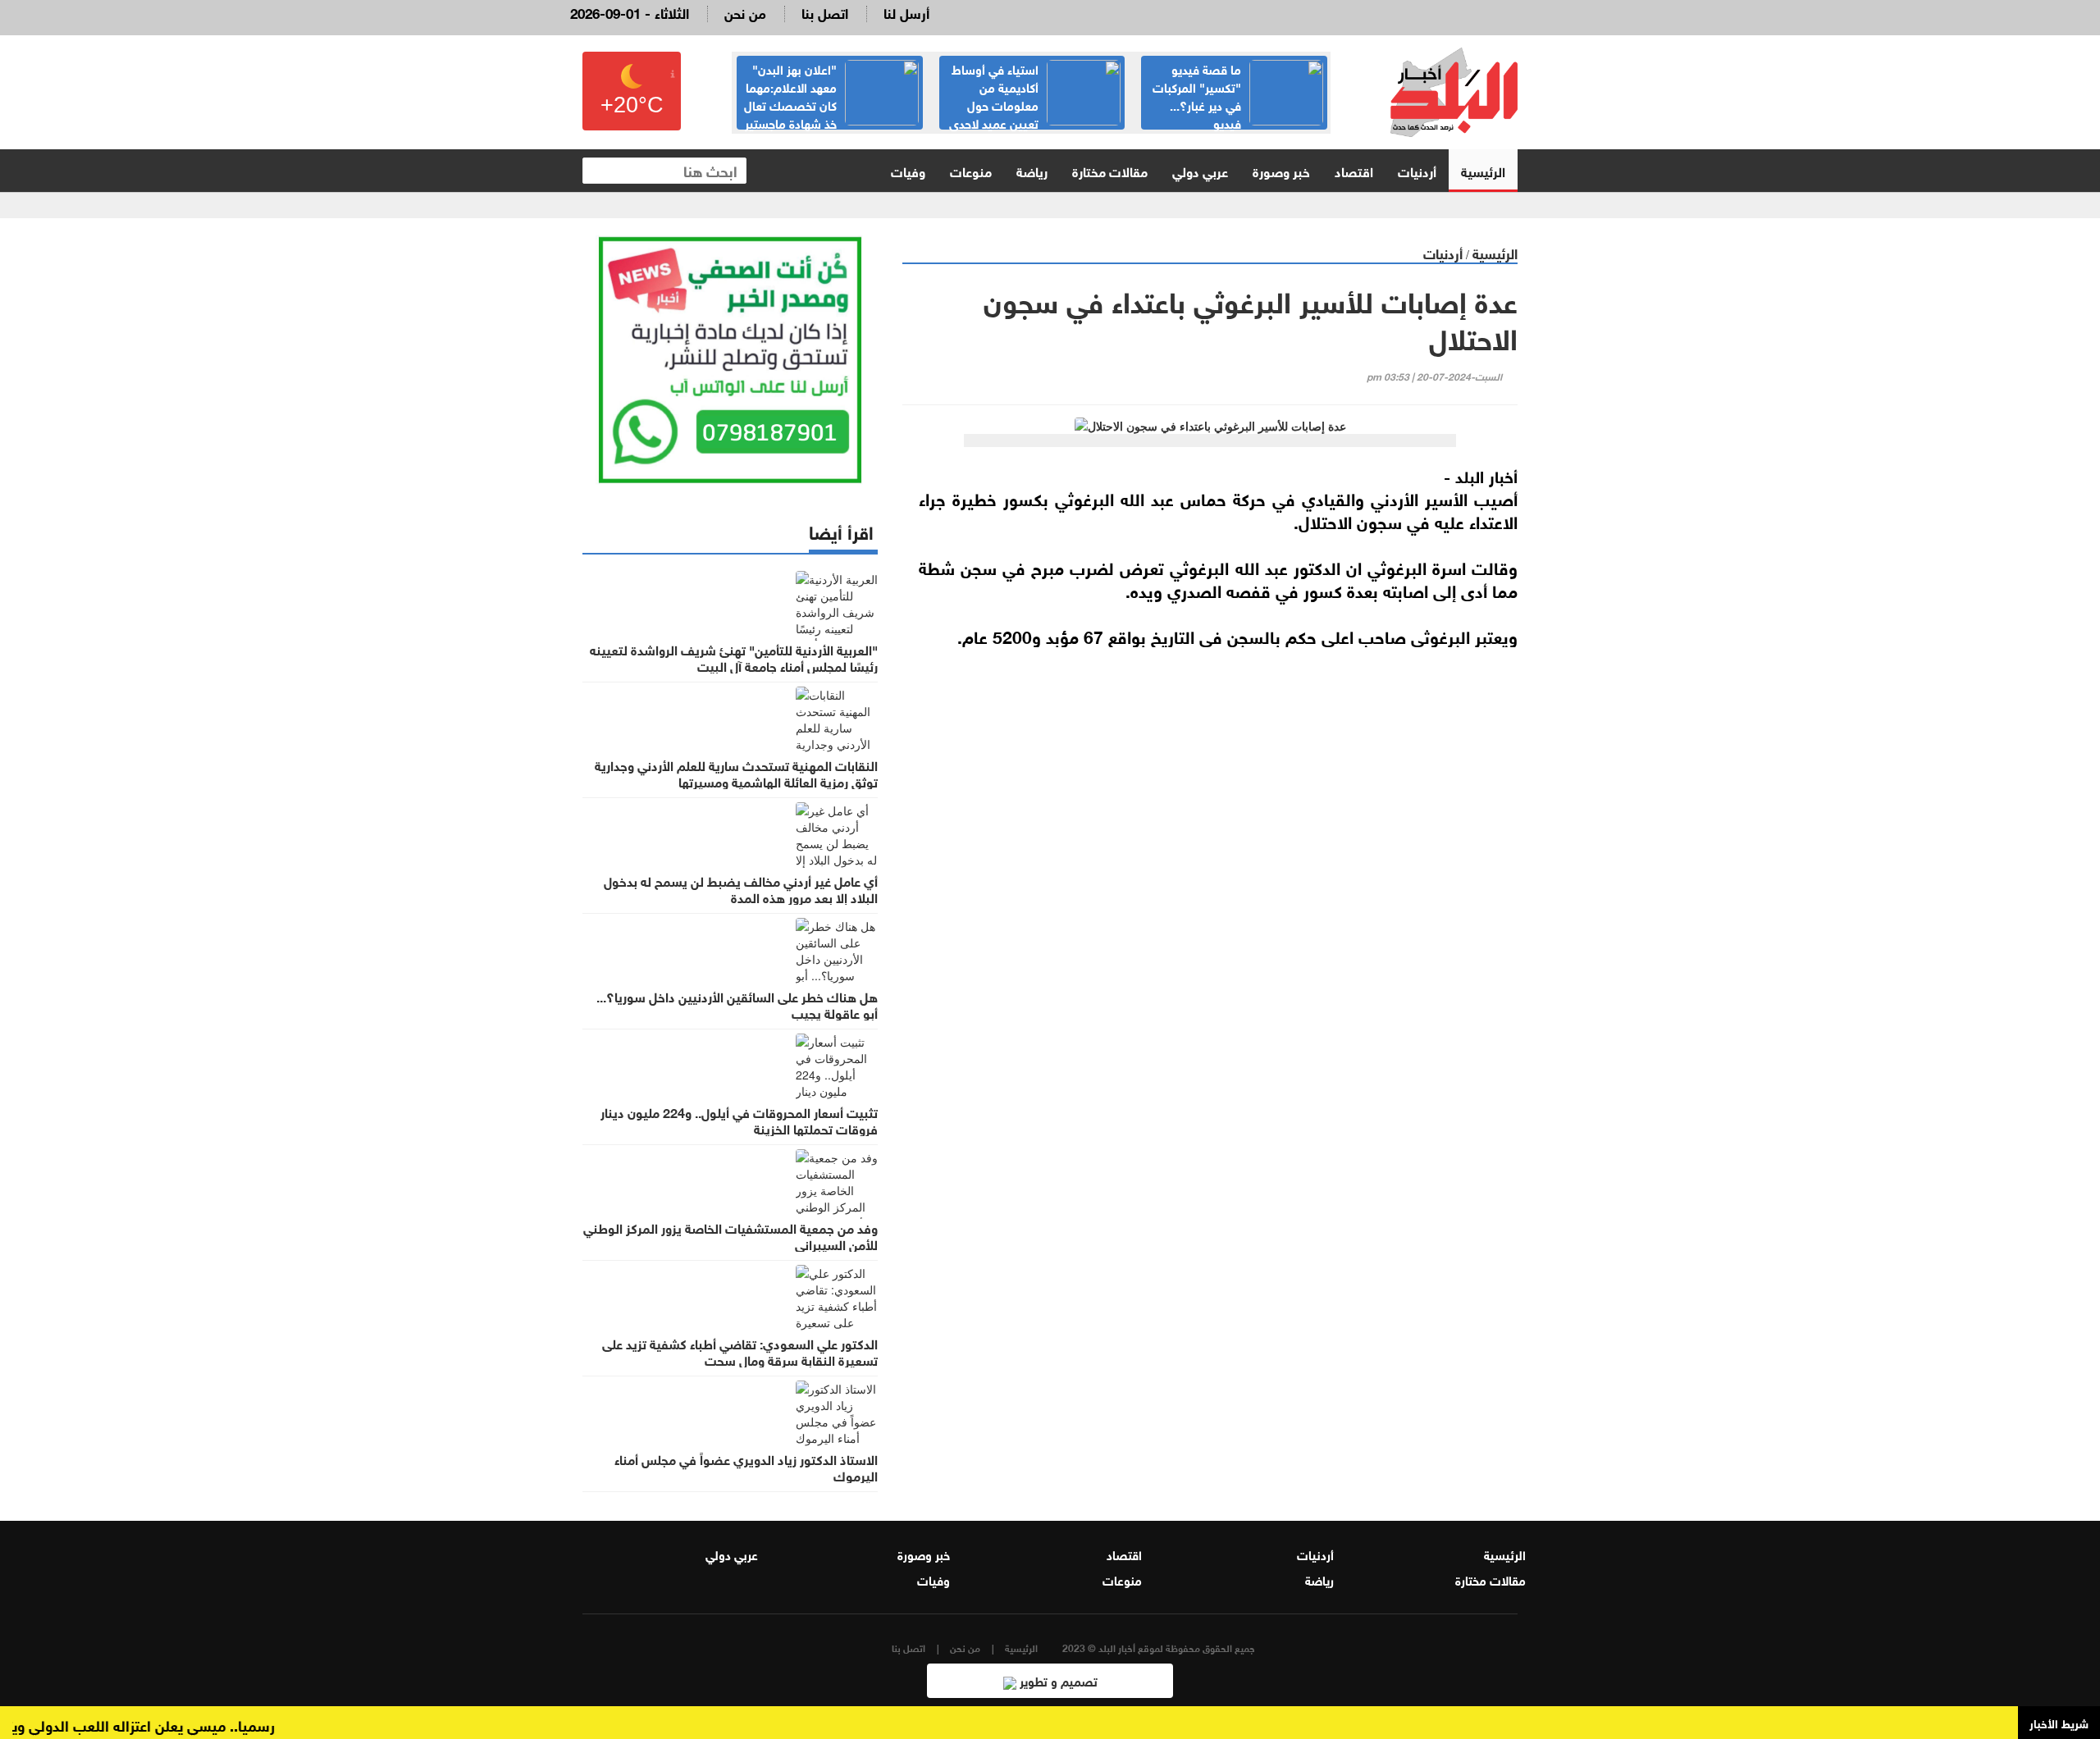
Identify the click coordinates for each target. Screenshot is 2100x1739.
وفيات (908, 170)
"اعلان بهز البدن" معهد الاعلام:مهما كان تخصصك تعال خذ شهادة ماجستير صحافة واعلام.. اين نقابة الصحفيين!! (831, 113)
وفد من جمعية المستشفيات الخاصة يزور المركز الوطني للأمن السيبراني (730, 1235)
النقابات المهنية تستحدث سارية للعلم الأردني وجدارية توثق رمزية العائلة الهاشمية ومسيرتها (736, 773)
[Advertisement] (1210, 840)
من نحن (745, 12)
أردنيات (1417, 170)
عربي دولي (1200, 170)
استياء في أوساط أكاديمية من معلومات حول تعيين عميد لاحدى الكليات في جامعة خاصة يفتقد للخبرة (1035, 113)
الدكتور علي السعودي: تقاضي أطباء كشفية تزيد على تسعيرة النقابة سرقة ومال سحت (740, 1351)
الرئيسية (1483, 170)
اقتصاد (1354, 170)
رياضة (1032, 170)
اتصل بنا (825, 12)
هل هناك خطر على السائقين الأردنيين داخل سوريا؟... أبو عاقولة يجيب (737, 1004)
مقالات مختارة (1110, 170)
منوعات (971, 170)
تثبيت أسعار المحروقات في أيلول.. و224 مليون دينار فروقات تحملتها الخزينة (739, 1120)
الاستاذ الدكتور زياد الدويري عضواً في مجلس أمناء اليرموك (746, 1467)
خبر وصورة (1281, 170)
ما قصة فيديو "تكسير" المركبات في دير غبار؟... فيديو (1197, 95)
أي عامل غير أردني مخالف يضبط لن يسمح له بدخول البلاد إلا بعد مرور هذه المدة (741, 888)
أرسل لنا (906, 12)
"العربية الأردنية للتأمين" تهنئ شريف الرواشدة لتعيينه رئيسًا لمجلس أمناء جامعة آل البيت (734, 657)
